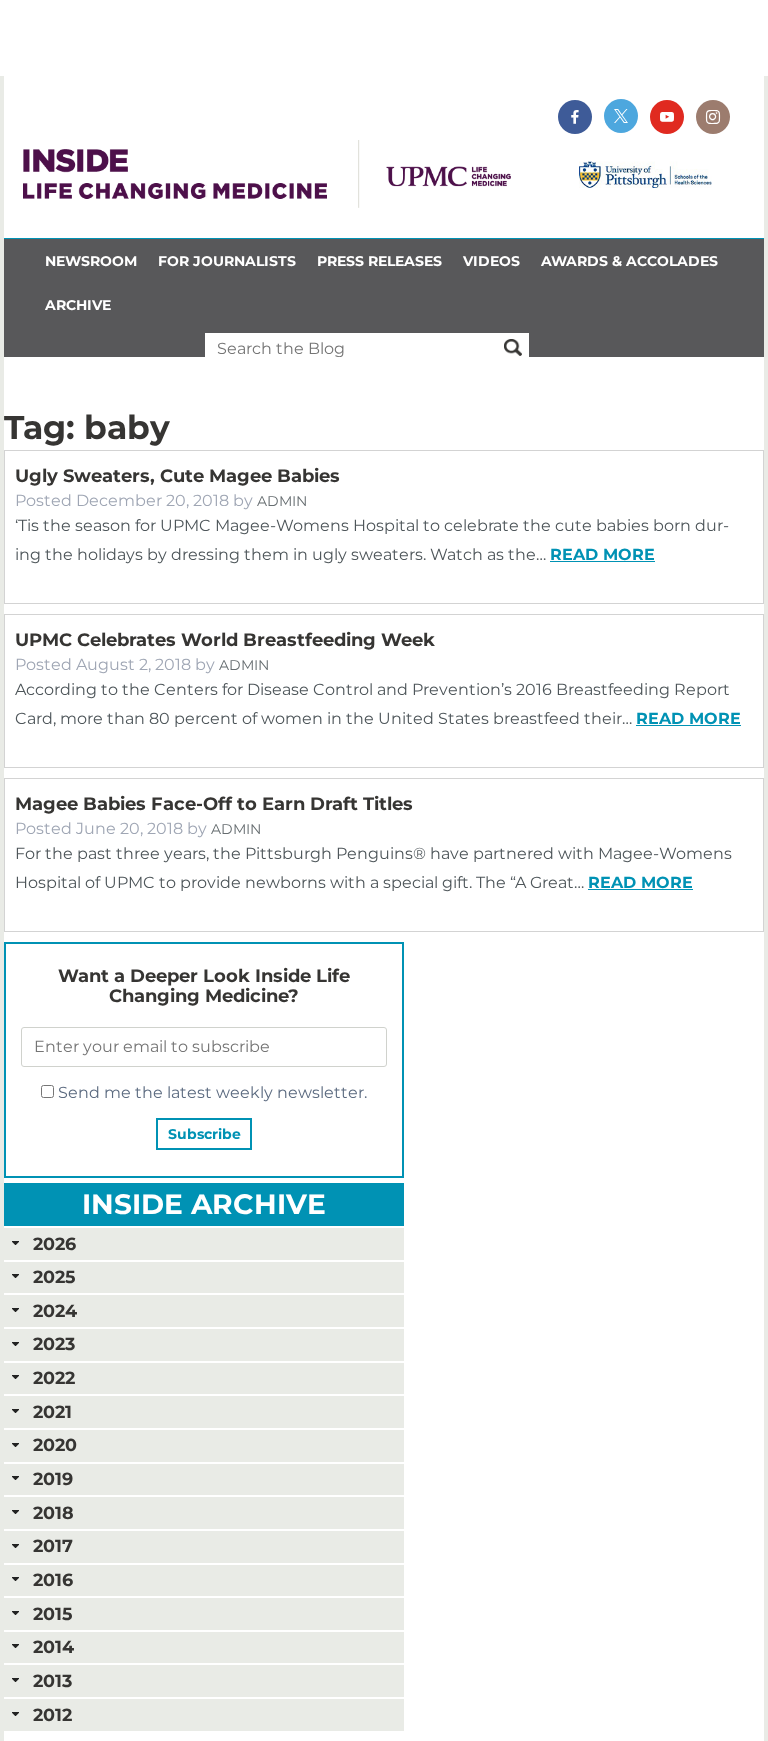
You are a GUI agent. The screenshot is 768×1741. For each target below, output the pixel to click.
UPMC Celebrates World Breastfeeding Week (225, 640)
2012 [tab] (52, 1714)
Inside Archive (204, 1204)
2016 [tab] (53, 1579)
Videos (491, 261)
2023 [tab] (54, 1343)
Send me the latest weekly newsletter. (210, 1092)
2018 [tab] (53, 1512)
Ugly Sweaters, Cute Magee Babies (177, 476)
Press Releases (379, 261)
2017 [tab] (53, 1545)
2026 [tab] (54, 1243)
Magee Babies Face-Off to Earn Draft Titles (214, 804)
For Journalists (227, 261)
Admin (282, 501)
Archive (78, 305)
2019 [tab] (53, 1478)
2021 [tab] (52, 1411)
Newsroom (91, 261)
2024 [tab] (55, 1310)
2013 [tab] (52, 1680)
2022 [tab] (54, 1377)
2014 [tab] (53, 1646)
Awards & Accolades (629, 261)
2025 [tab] (54, 1276)
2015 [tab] (52, 1613)
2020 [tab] (55, 1444)
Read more (602, 554)
